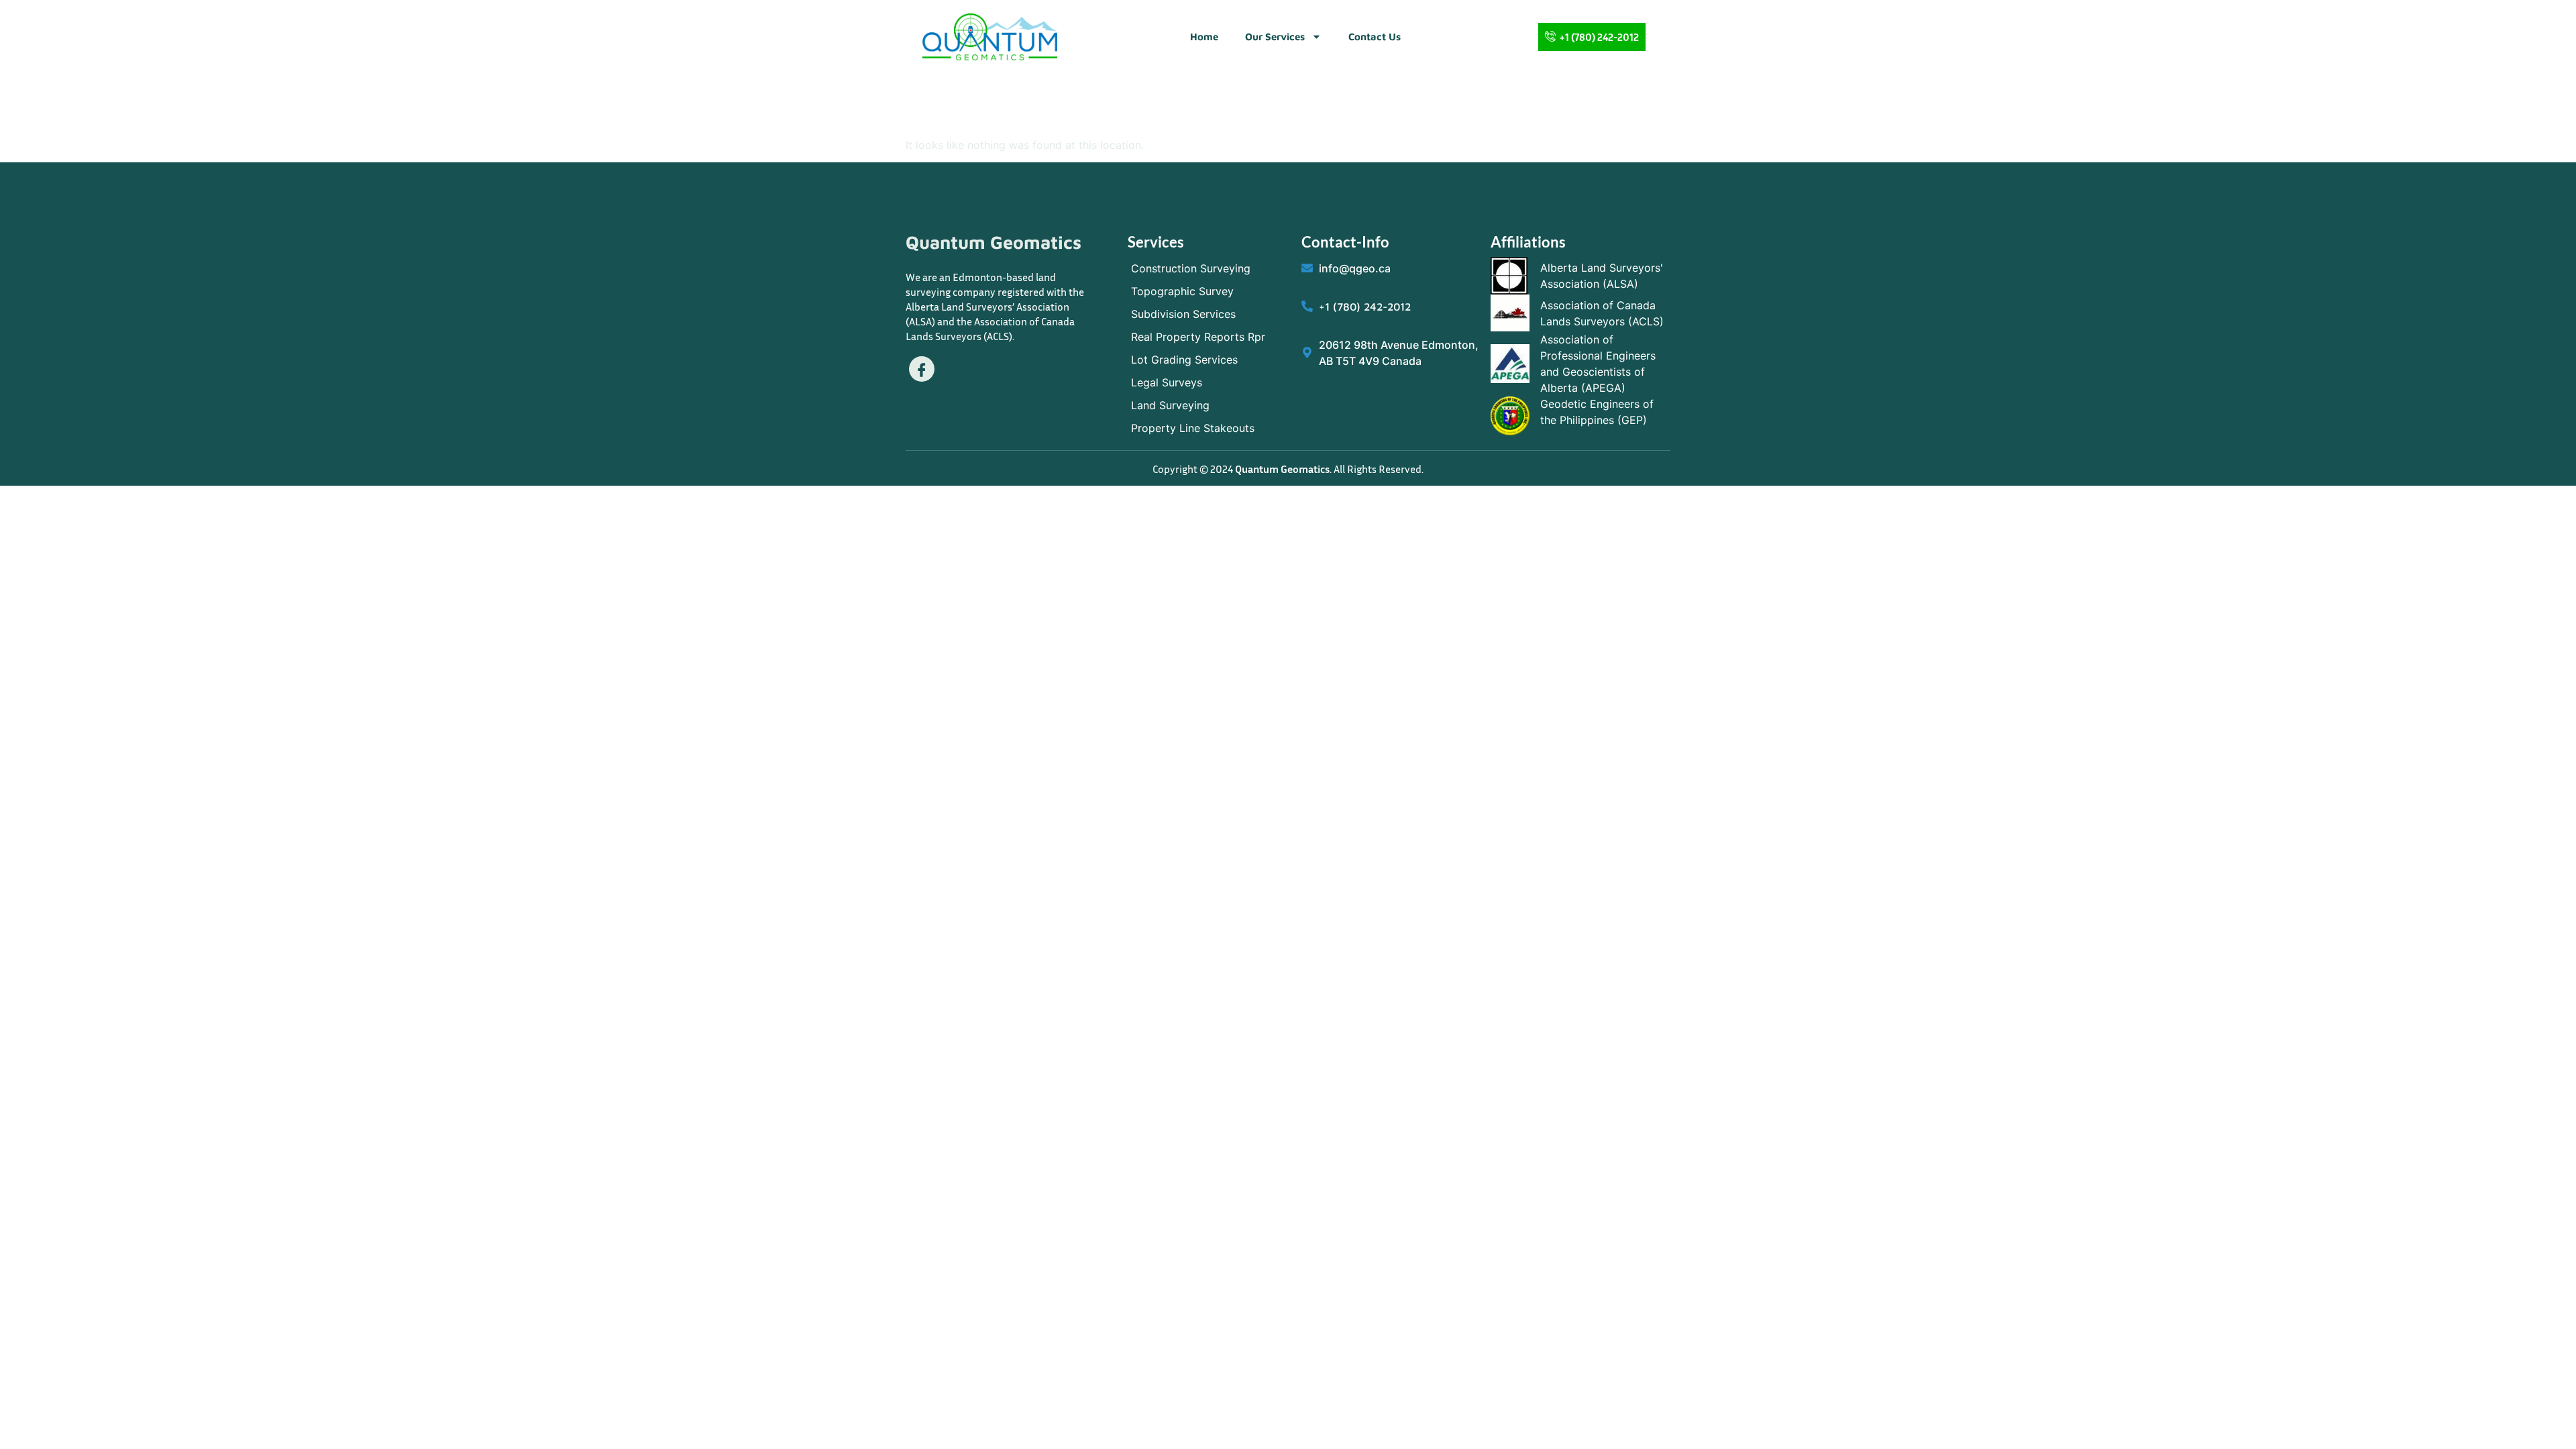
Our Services (1275, 37)
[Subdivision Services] (1208, 314)
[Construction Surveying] (1208, 268)
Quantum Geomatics (994, 242)
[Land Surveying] (1208, 405)
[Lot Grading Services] (1208, 360)
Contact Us (1375, 37)
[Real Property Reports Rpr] (1208, 337)
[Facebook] (922, 369)
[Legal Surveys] (1208, 382)
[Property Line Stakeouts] (1208, 428)
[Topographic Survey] (1208, 291)
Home (1204, 37)
